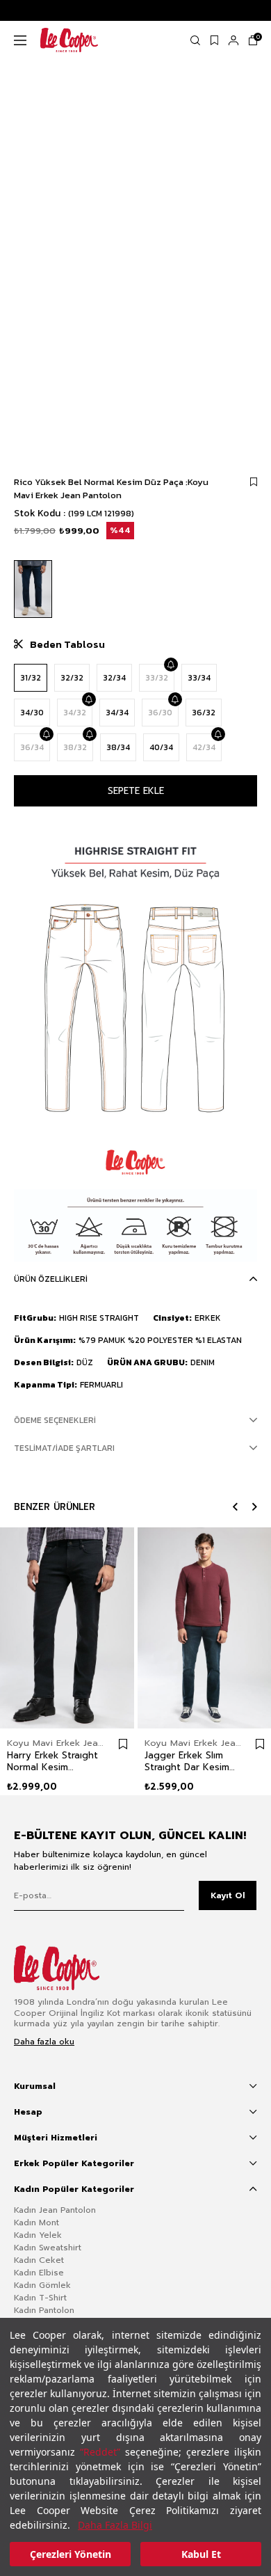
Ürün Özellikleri (51, 1279)
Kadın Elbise (39, 2273)
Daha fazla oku (44, 2042)
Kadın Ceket (39, 2260)
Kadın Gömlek (42, 2285)
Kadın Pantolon (44, 2310)
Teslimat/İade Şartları (64, 1448)
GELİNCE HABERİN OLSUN (170, 665)
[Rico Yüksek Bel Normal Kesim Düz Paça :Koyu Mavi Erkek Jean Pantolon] (33, 589)
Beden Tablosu (67, 644)
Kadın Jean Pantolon (55, 2210)
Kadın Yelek (38, 2235)
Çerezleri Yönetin (71, 2554)
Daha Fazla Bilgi (115, 2525)
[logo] (67, 1968)
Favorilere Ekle (123, 1744)
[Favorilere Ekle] (254, 482)
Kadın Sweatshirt (48, 2248)
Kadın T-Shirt (40, 2298)
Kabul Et (201, 2554)
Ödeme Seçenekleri (55, 1420)
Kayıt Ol (228, 1895)
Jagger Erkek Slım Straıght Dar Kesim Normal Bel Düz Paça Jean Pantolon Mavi (189, 1761)
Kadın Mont (36, 2223)
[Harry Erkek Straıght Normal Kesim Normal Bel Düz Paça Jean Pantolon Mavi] (67, 1628)
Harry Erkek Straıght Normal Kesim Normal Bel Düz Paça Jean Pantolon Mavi (52, 1761)
